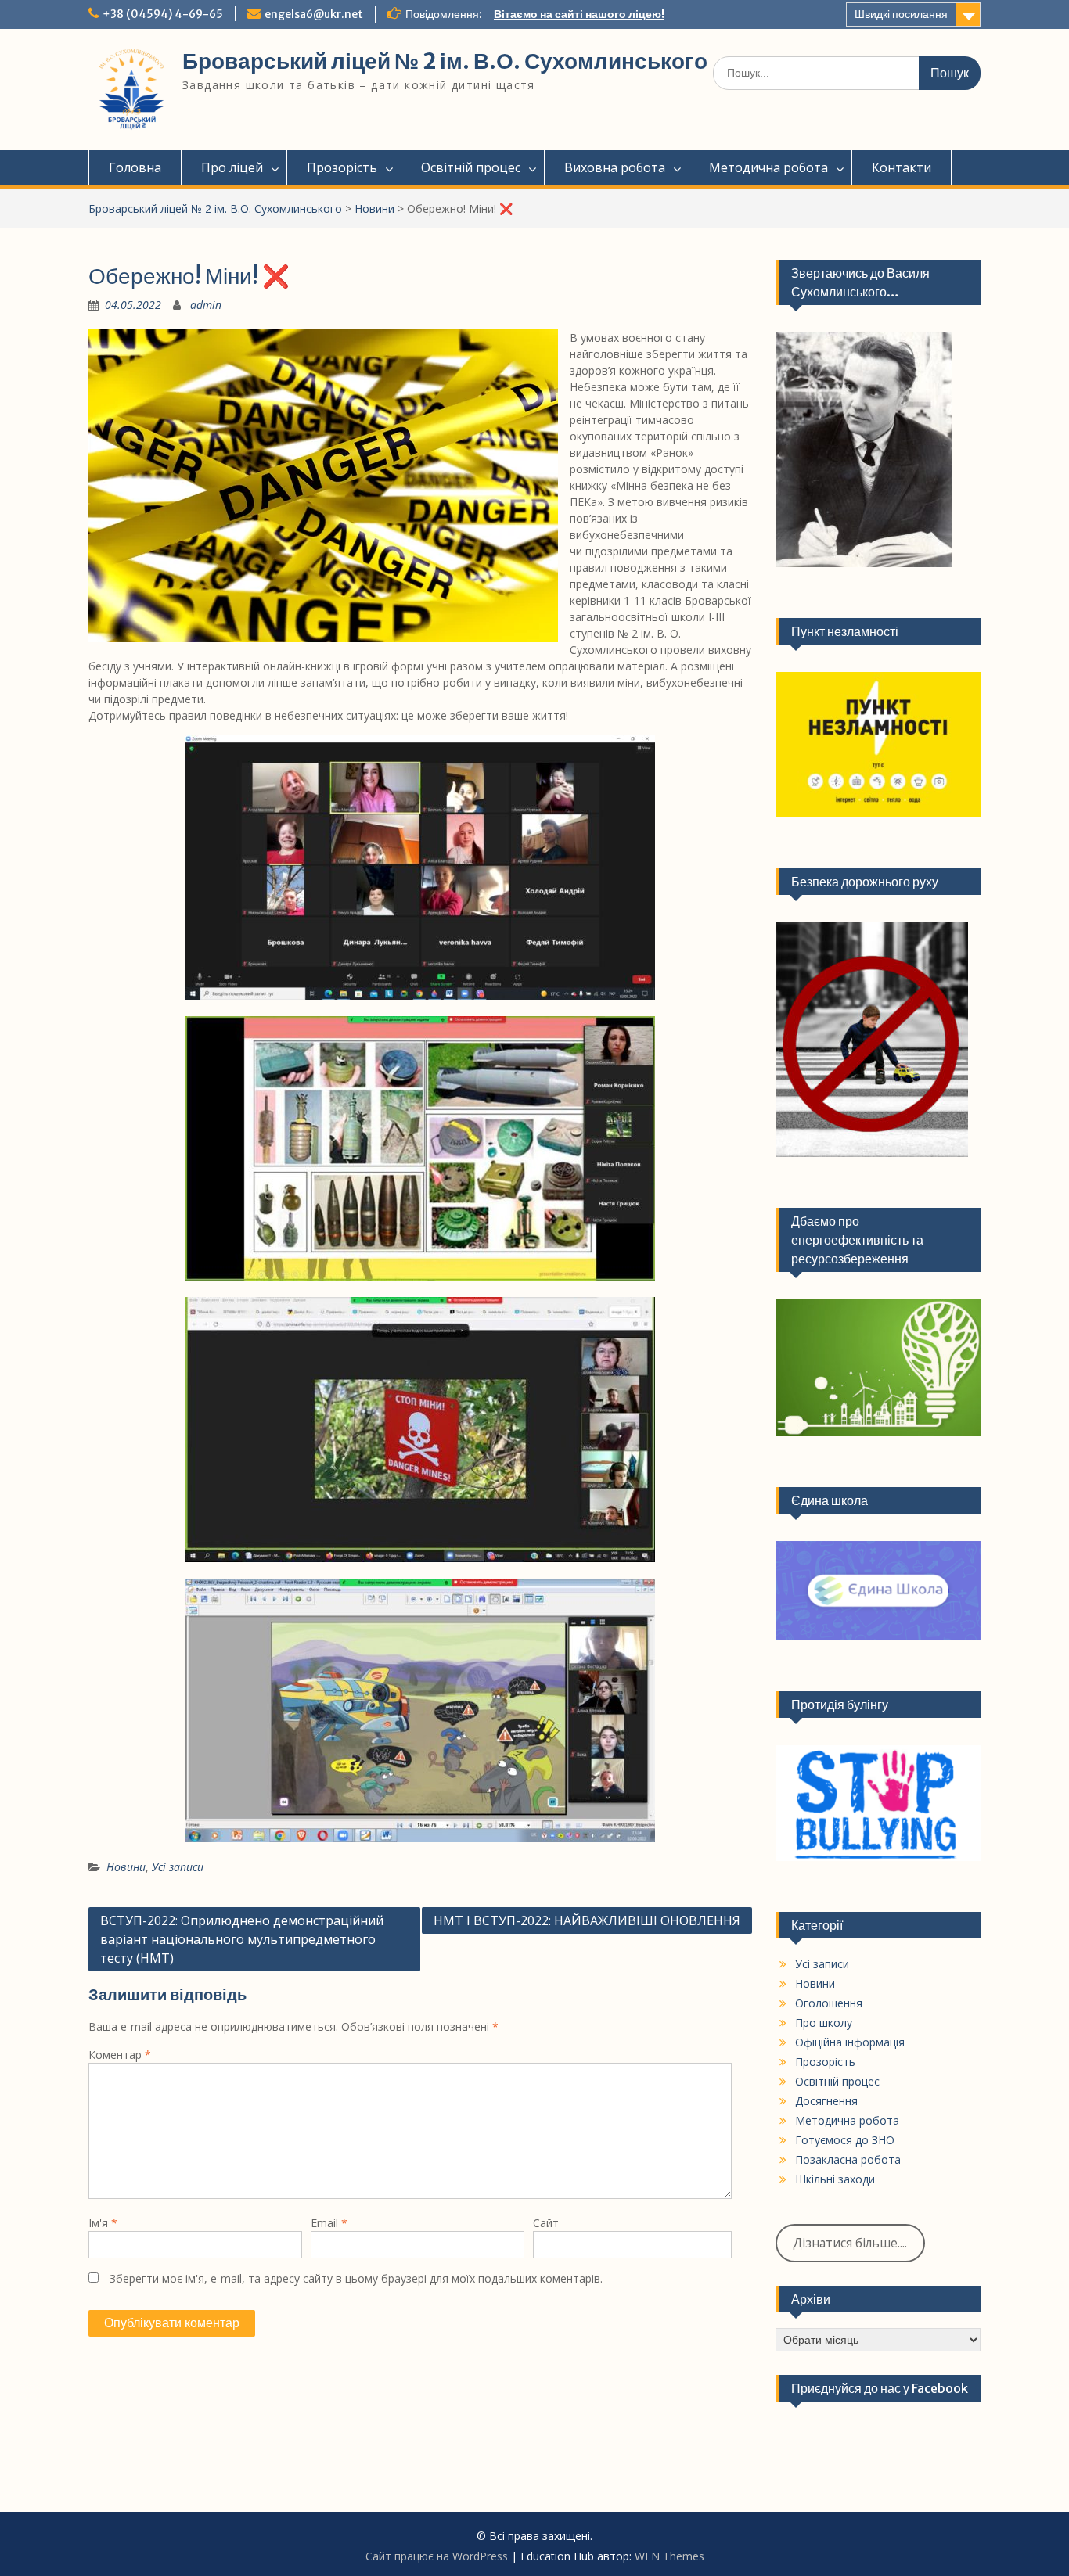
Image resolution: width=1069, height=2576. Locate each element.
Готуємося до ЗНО (845, 2140)
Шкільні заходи (835, 2179)
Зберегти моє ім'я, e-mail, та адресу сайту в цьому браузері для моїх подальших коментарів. (356, 2278)
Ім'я (103, 2223)
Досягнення (826, 2101)
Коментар (120, 2055)
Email (329, 2223)
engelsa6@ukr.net (314, 14)
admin (206, 305)
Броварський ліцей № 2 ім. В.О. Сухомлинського (445, 61)
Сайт (546, 2223)
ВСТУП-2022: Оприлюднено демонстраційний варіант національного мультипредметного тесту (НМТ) (242, 1939)
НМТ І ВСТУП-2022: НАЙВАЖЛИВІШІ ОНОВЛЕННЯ (587, 1920)
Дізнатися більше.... (850, 2243)
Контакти (902, 167)
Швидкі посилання (901, 14)
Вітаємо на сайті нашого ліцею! (579, 14)
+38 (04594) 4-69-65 (163, 14)
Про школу (824, 2023)
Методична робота (768, 167)
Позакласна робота (848, 2159)
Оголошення (829, 2003)
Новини (374, 208)
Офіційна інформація (850, 2042)
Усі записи (178, 1867)
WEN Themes (669, 2556)
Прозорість (342, 167)
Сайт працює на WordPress (437, 2556)
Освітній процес (471, 167)
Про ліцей (232, 167)
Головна (135, 167)
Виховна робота (615, 167)
